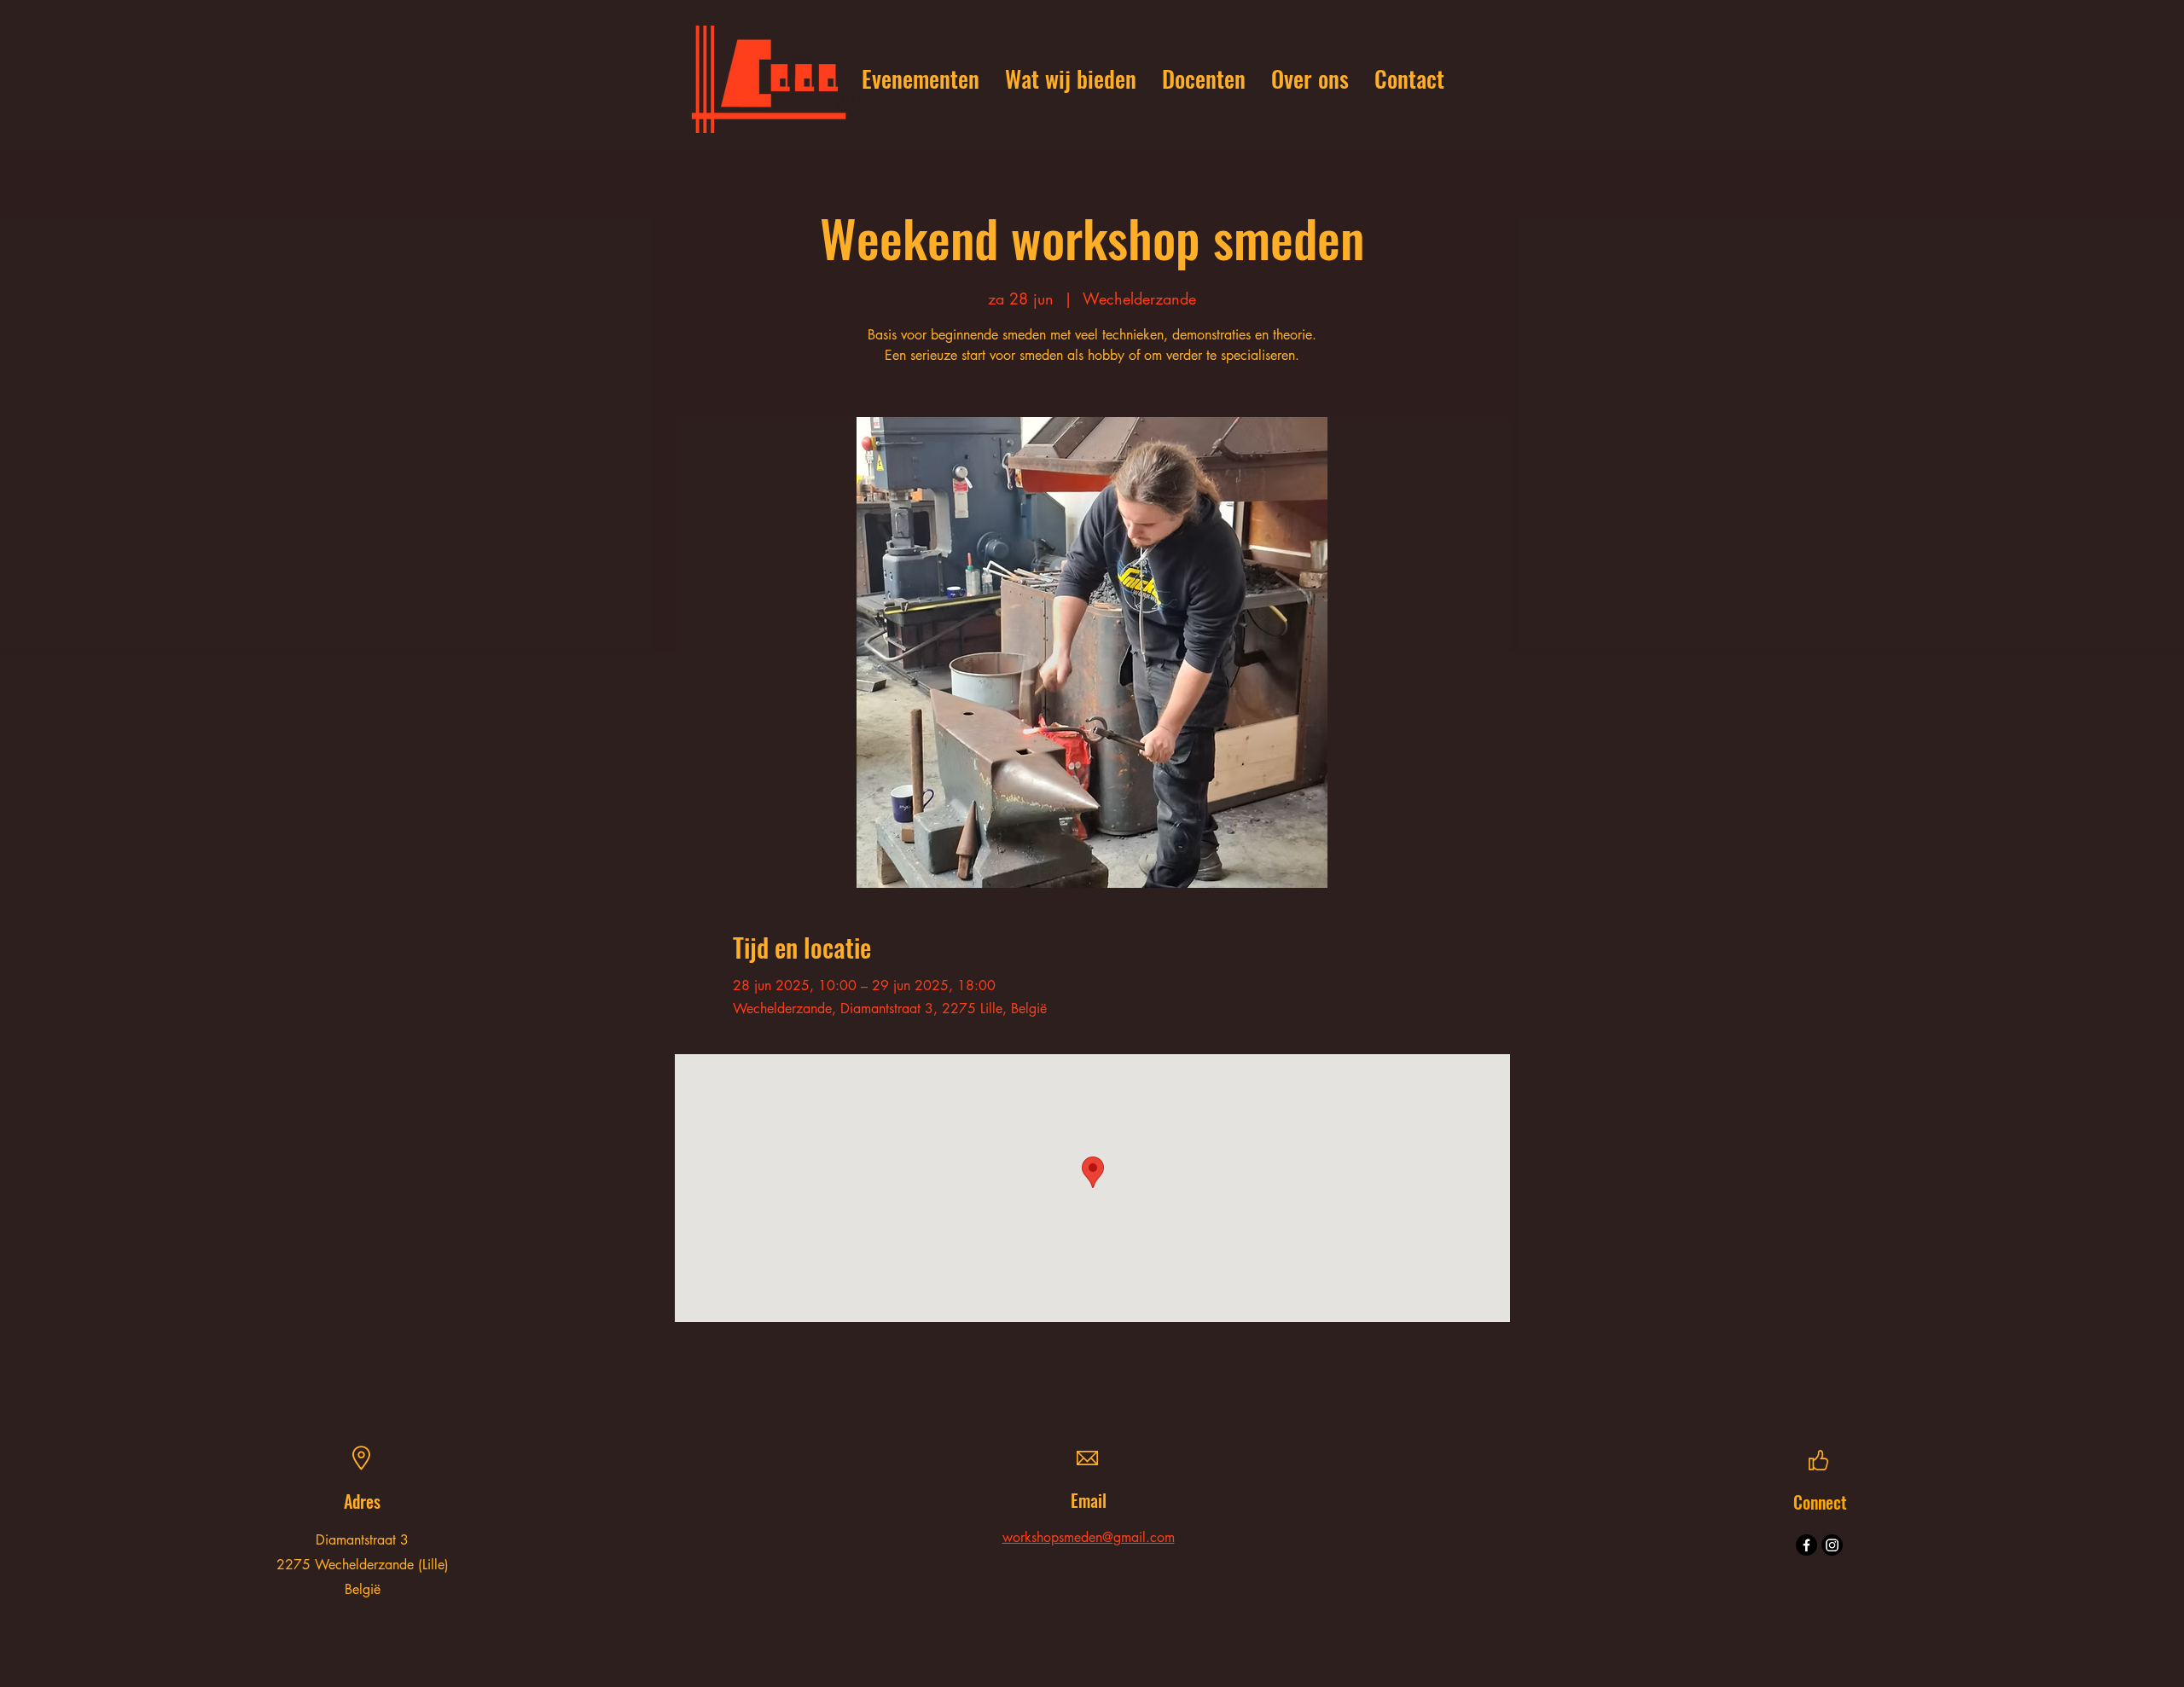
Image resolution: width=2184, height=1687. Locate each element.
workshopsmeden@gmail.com (1089, 1537)
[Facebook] (1806, 1545)
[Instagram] (1832, 1545)
